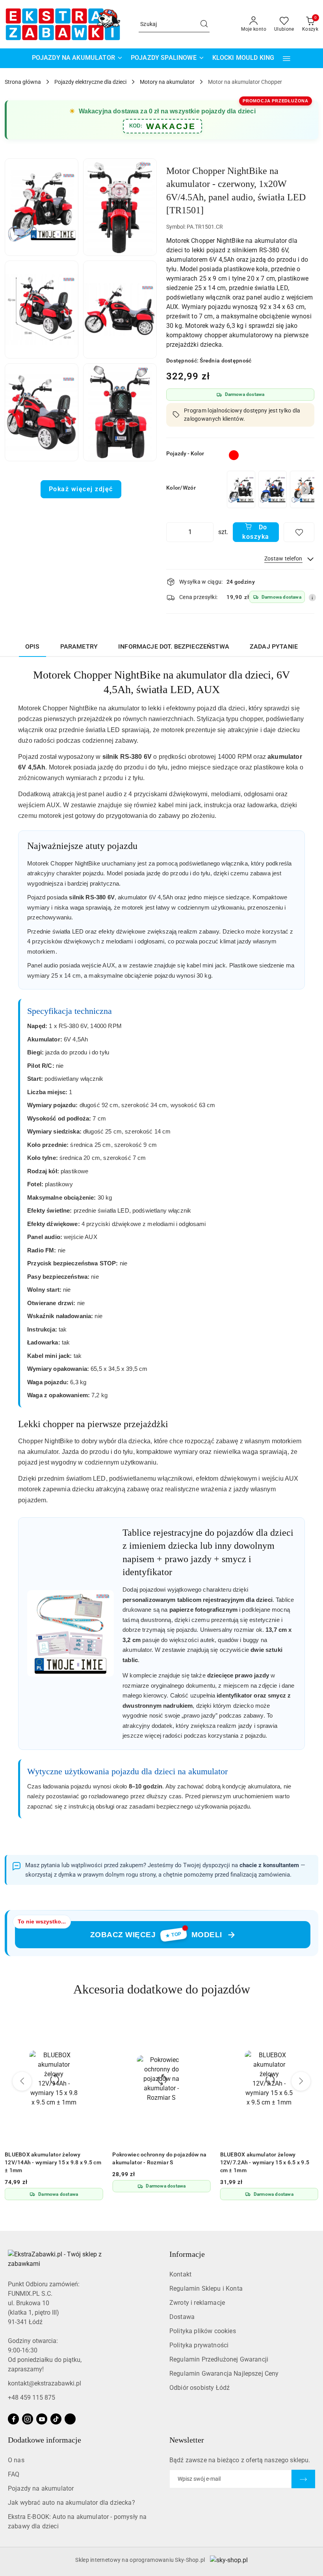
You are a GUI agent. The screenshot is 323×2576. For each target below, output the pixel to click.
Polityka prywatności (199, 2345)
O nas (16, 2460)
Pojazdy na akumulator (41, 2488)
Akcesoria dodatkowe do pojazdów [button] (162, 1989)
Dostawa (182, 2317)
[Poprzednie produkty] (22, 2081)
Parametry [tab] (79, 646)
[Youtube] (42, 2419)
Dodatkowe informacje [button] (45, 2440)
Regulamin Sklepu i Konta (206, 2288)
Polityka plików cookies (203, 2331)
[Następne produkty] (301, 2081)
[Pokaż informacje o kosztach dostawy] (312, 597)
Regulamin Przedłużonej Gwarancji (219, 2359)
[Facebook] (13, 2419)
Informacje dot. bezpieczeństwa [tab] (174, 646)
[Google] (70, 2419)
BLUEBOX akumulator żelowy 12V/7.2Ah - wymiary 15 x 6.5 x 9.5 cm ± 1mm (265, 2162)
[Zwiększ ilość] (207, 532)
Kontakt (180, 2274)
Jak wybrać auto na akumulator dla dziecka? (71, 2503)
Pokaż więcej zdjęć (81, 489)
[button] (287, 58)
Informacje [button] (187, 2254)
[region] (270, 489)
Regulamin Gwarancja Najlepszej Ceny (224, 2374)
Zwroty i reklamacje (197, 2303)
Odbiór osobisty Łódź (200, 2388)
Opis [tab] (32, 646)
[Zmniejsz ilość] (173, 532)
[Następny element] (305, 490)
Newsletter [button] (187, 2440)
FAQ (14, 2474)
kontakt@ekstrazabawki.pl (45, 2383)
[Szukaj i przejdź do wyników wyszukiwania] (204, 24)
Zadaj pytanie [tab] (274, 646)
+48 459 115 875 (32, 2398)
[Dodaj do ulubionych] (299, 532)
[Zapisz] (303, 2479)
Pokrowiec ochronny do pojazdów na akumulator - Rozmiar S (159, 2158)
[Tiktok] (56, 2419)
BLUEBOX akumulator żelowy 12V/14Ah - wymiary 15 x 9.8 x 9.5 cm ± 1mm (53, 2162)
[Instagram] (28, 2419)
